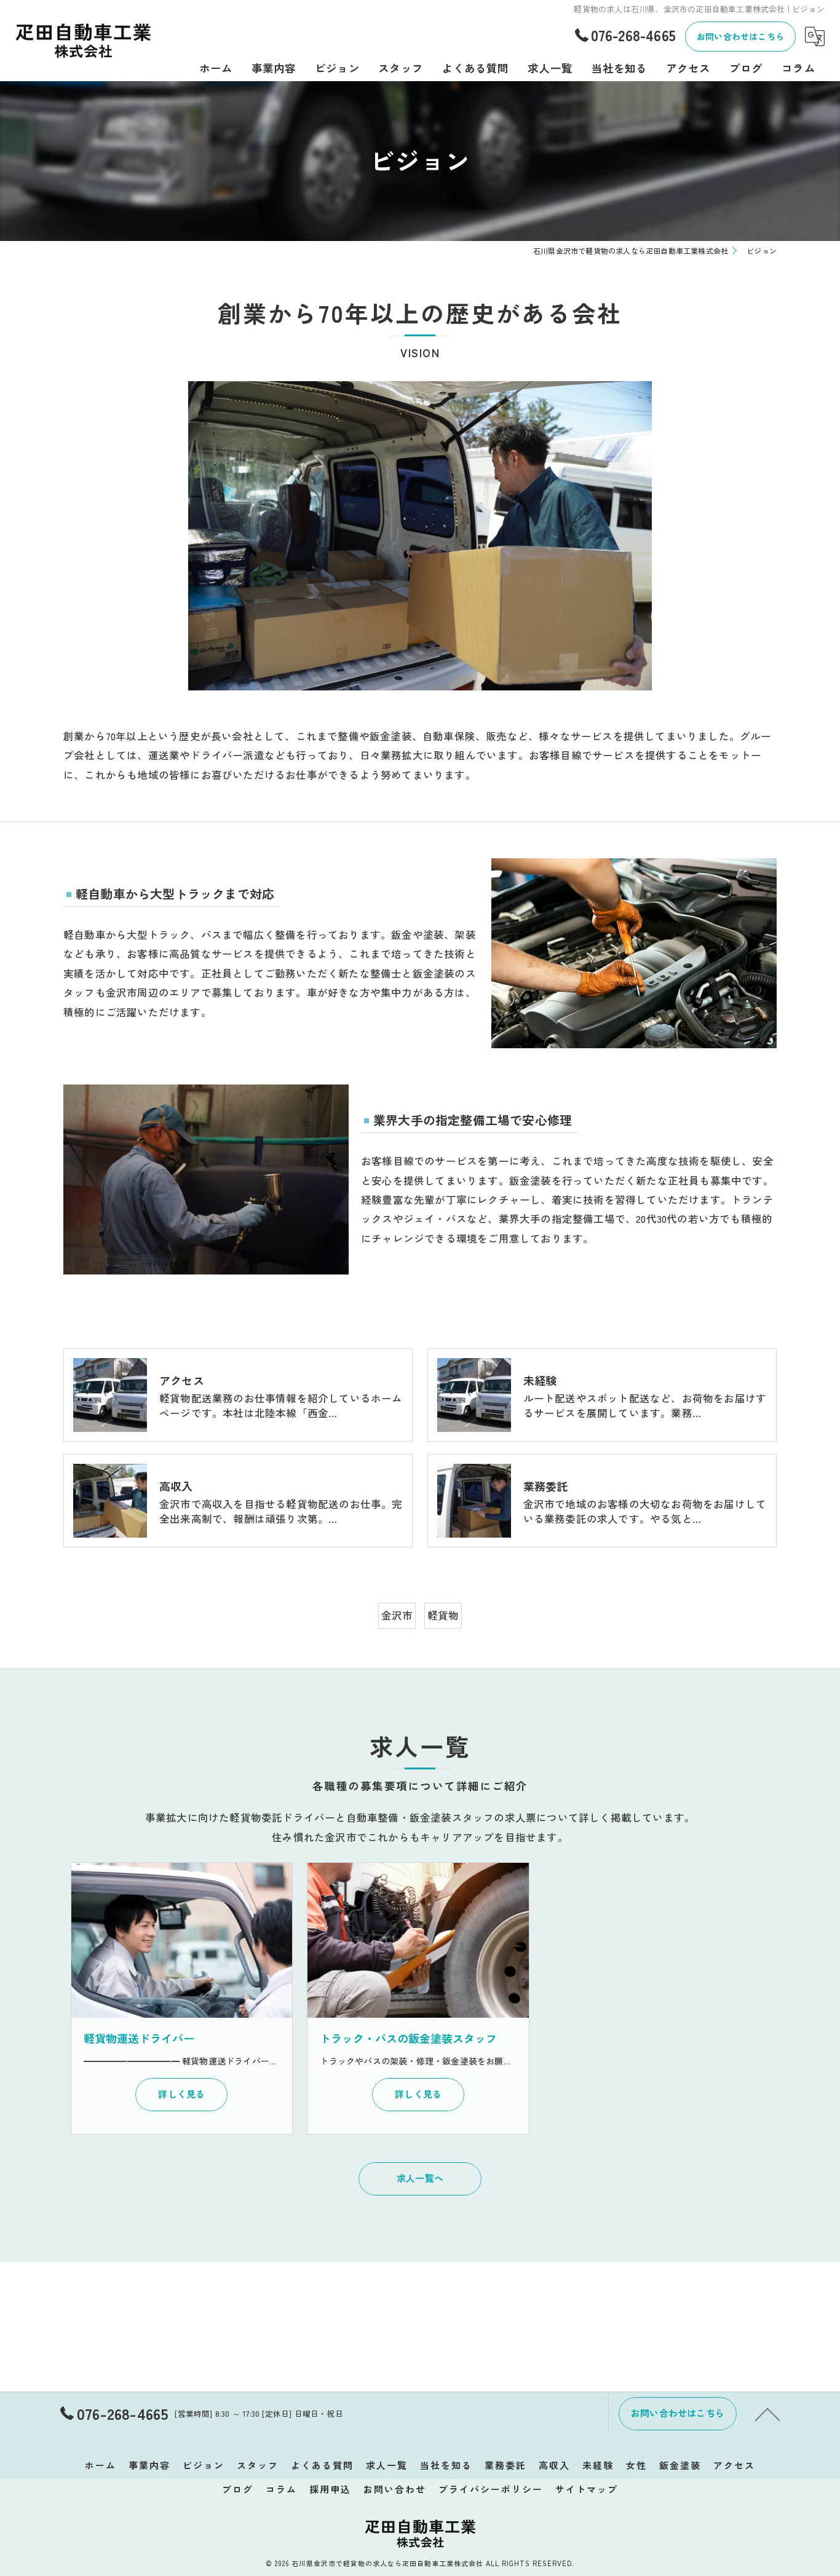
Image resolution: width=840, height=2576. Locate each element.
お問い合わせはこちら (740, 36)
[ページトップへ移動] (767, 2414)
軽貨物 (443, 1615)
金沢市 (397, 1615)
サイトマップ (587, 2489)
